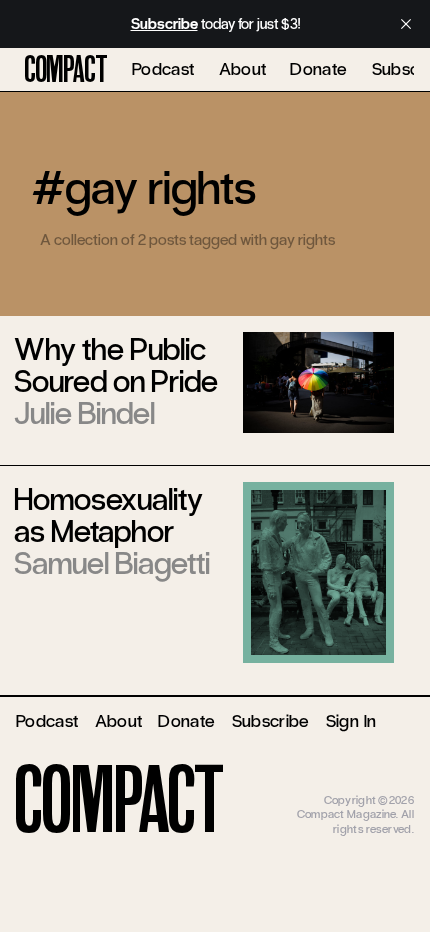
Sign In (351, 721)
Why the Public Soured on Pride (116, 365)
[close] (406, 24)
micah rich (388, 786)
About (243, 69)
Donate (318, 69)
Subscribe (271, 721)
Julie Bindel (84, 413)
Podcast (163, 69)
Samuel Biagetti (112, 563)
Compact (66, 70)
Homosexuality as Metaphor (108, 515)
